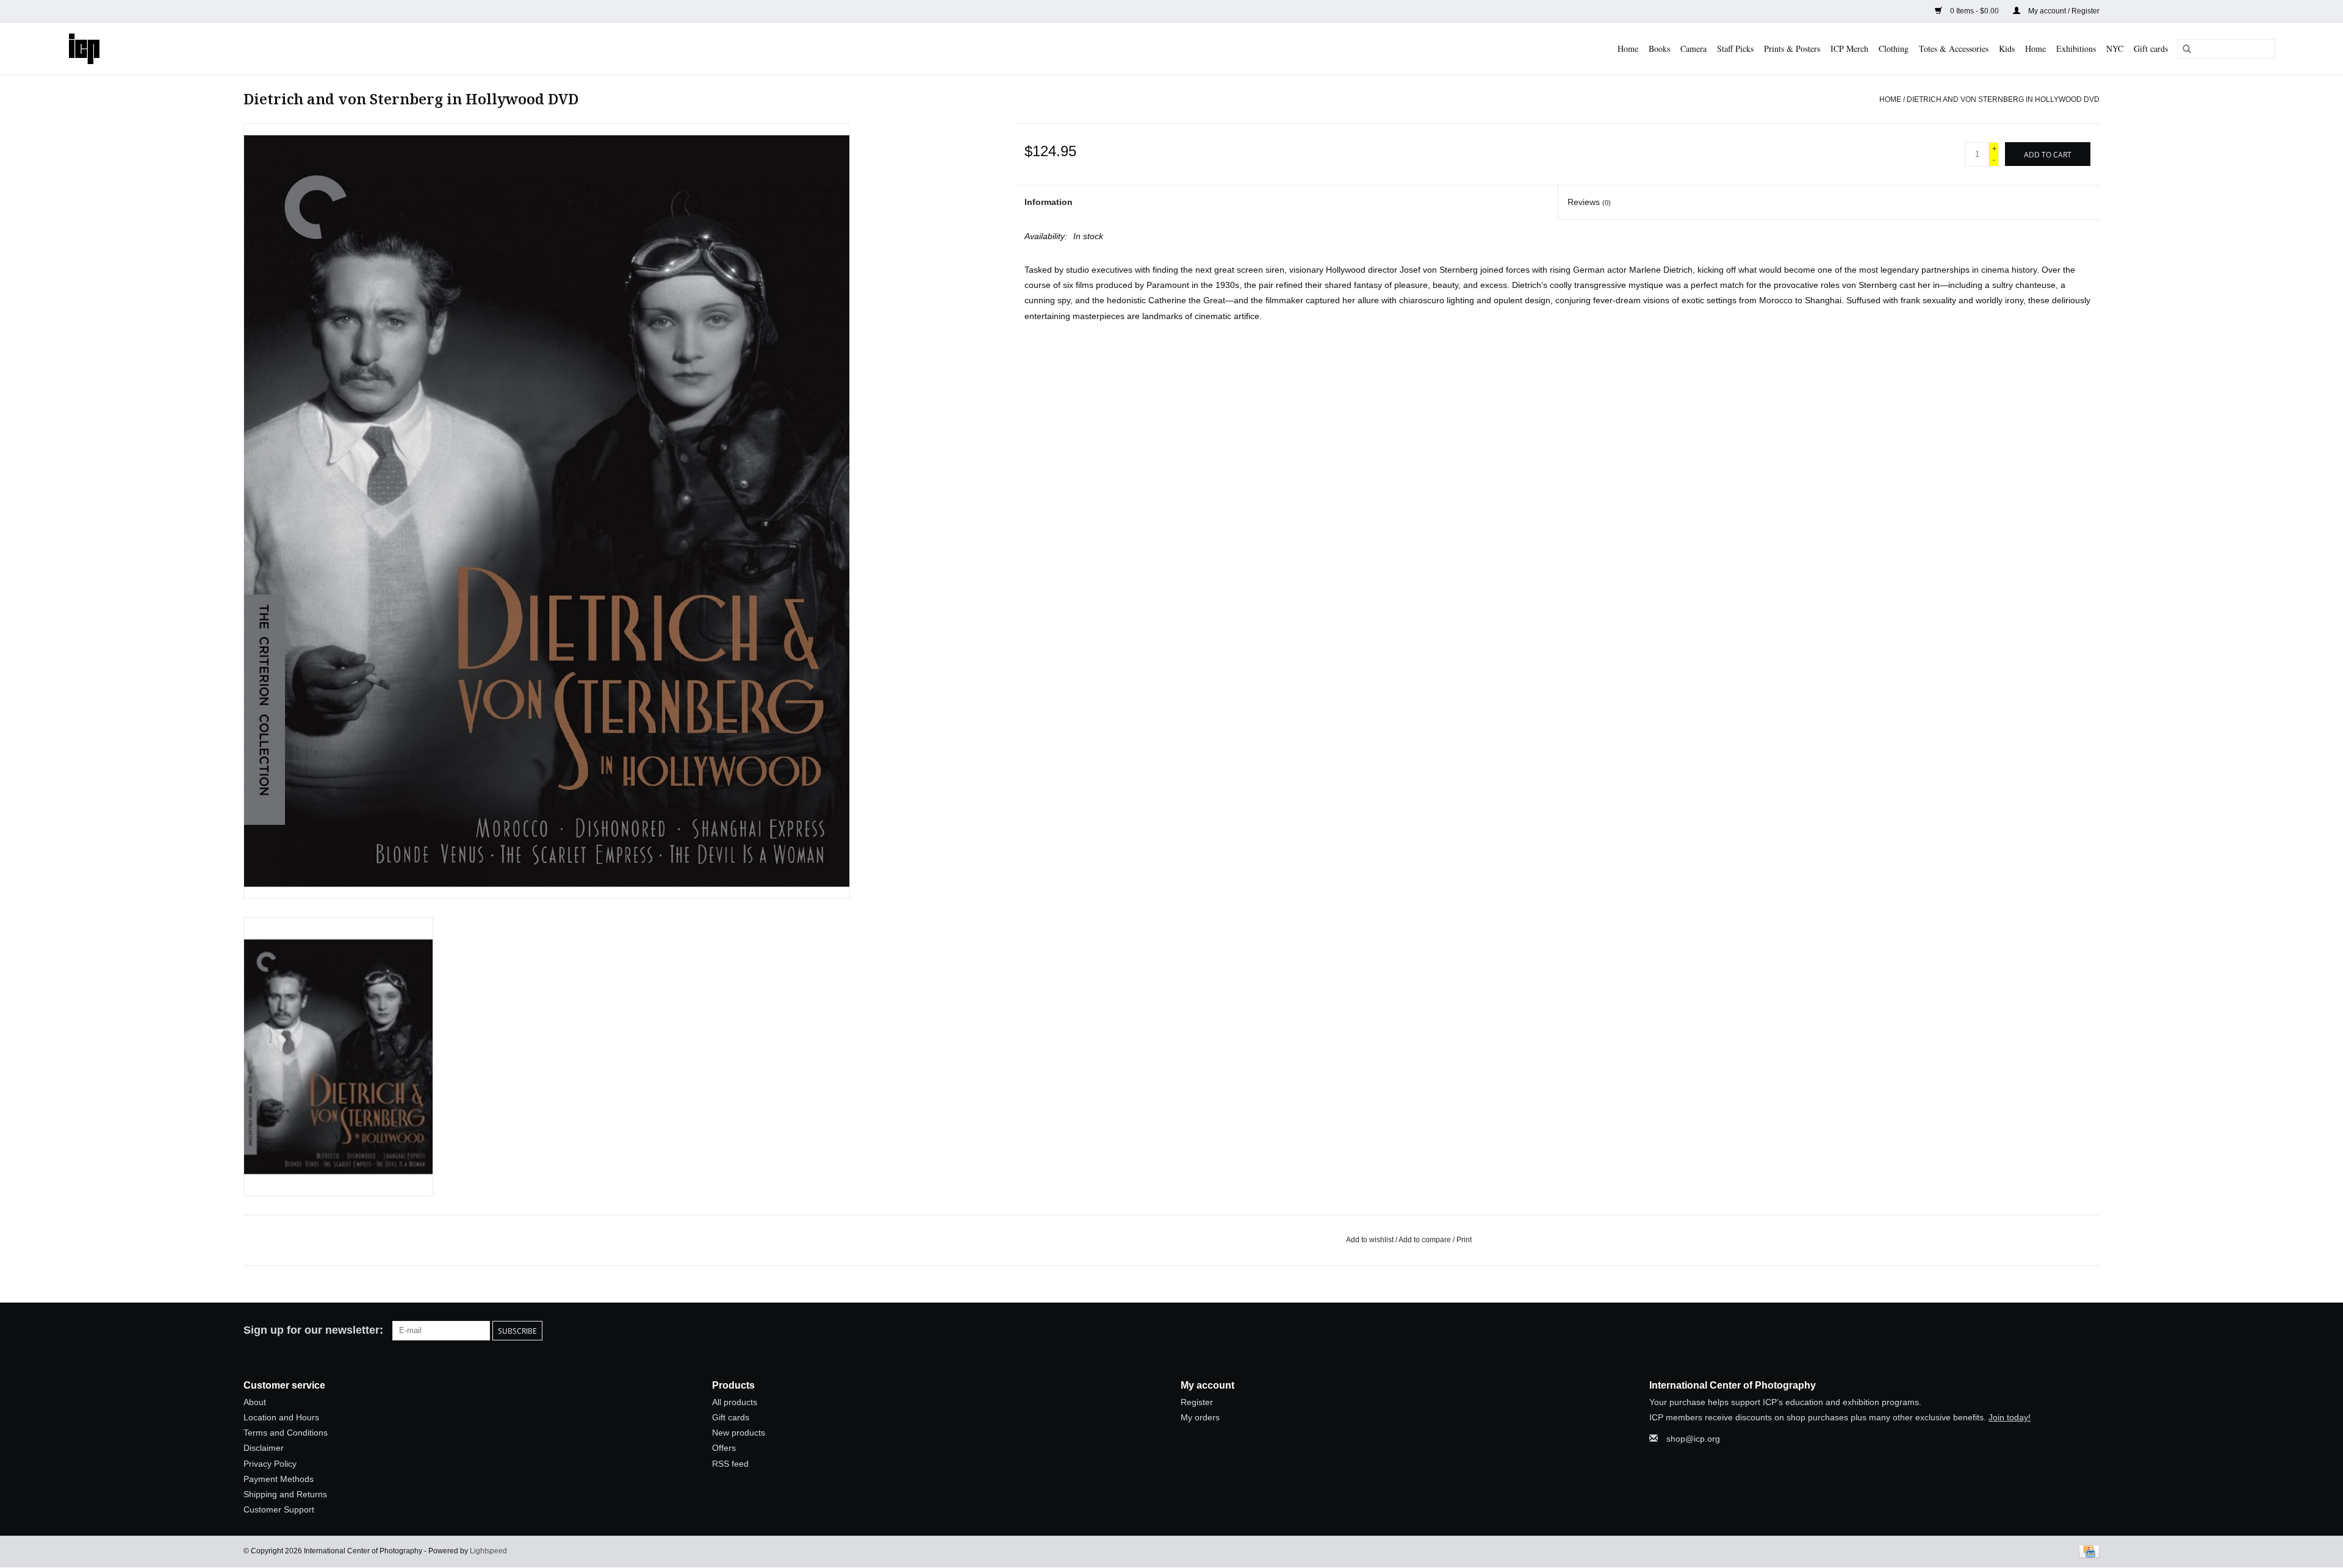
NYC (2115, 49)
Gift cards (2151, 49)
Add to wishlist (1371, 1240)
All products (735, 1402)
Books (1659, 49)
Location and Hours (281, 1417)
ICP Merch (1849, 49)
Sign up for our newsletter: (313, 1330)
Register (1197, 1402)
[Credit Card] (2087, 1552)
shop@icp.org (1693, 1439)
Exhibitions (2076, 49)
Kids (2007, 49)
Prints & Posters (1792, 49)
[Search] (2187, 49)
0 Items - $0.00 (1974, 11)
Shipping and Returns (285, 1494)
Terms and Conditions (286, 1433)
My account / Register (2063, 11)
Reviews (1589, 202)
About (255, 1402)
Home (1628, 49)
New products (739, 1433)
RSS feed (730, 1464)
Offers (724, 1448)
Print (1464, 1240)
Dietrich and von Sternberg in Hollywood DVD (2003, 99)
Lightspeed (488, 1551)
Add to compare (1426, 1240)
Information (1049, 202)
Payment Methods (279, 1479)
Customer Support (279, 1509)
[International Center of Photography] (120, 49)
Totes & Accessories (1954, 49)
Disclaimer (264, 1448)
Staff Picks (1735, 49)
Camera (1693, 49)
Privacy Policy (270, 1464)
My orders (1200, 1417)
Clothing (1894, 49)
